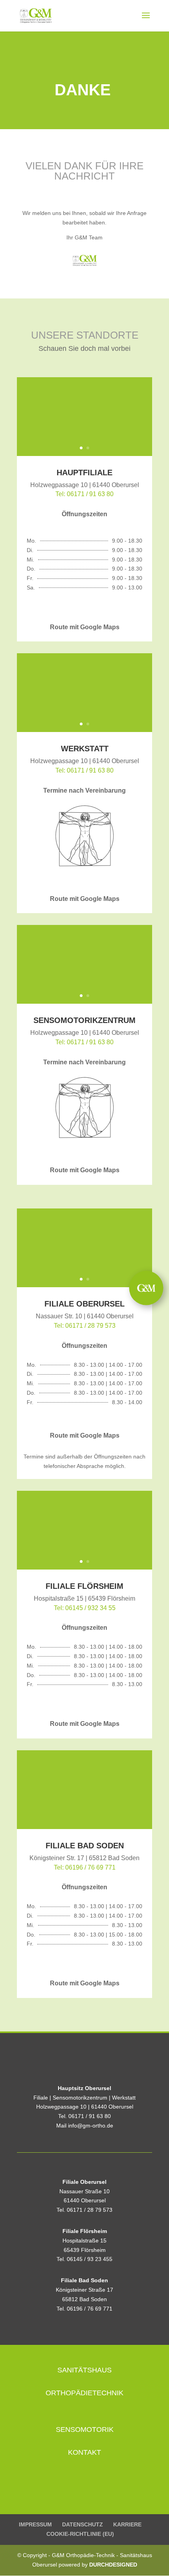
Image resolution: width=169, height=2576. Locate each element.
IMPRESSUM (35, 2524)
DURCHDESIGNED (113, 2565)
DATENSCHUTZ (83, 2524)
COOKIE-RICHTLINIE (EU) (80, 2534)
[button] (146, 1288)
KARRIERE (127, 2524)
